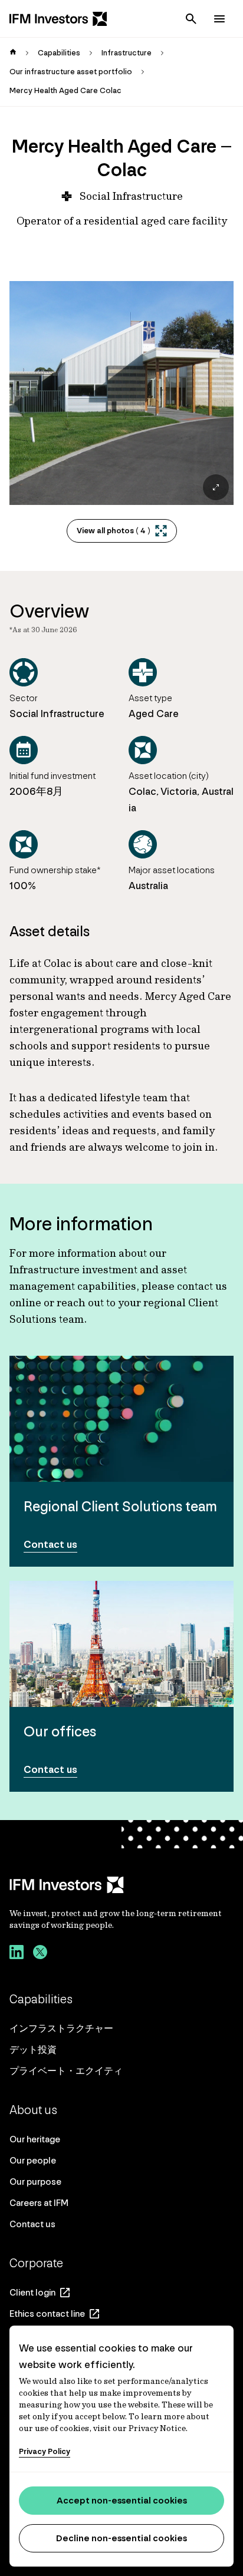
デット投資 (33, 2050)
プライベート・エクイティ (66, 2071)
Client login (32, 2292)
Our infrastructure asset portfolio (71, 72)
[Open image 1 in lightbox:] (121, 393)
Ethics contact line (47, 2314)
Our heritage (35, 2139)
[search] (191, 19)
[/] (58, 19)
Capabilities (59, 53)
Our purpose (35, 2182)
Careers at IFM (39, 2203)
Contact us (32, 2224)
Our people (33, 2160)
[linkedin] (17, 1954)
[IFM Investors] (121, 1885)
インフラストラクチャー (61, 2028)
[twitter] (40, 1954)
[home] (13, 53)
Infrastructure (127, 53)
